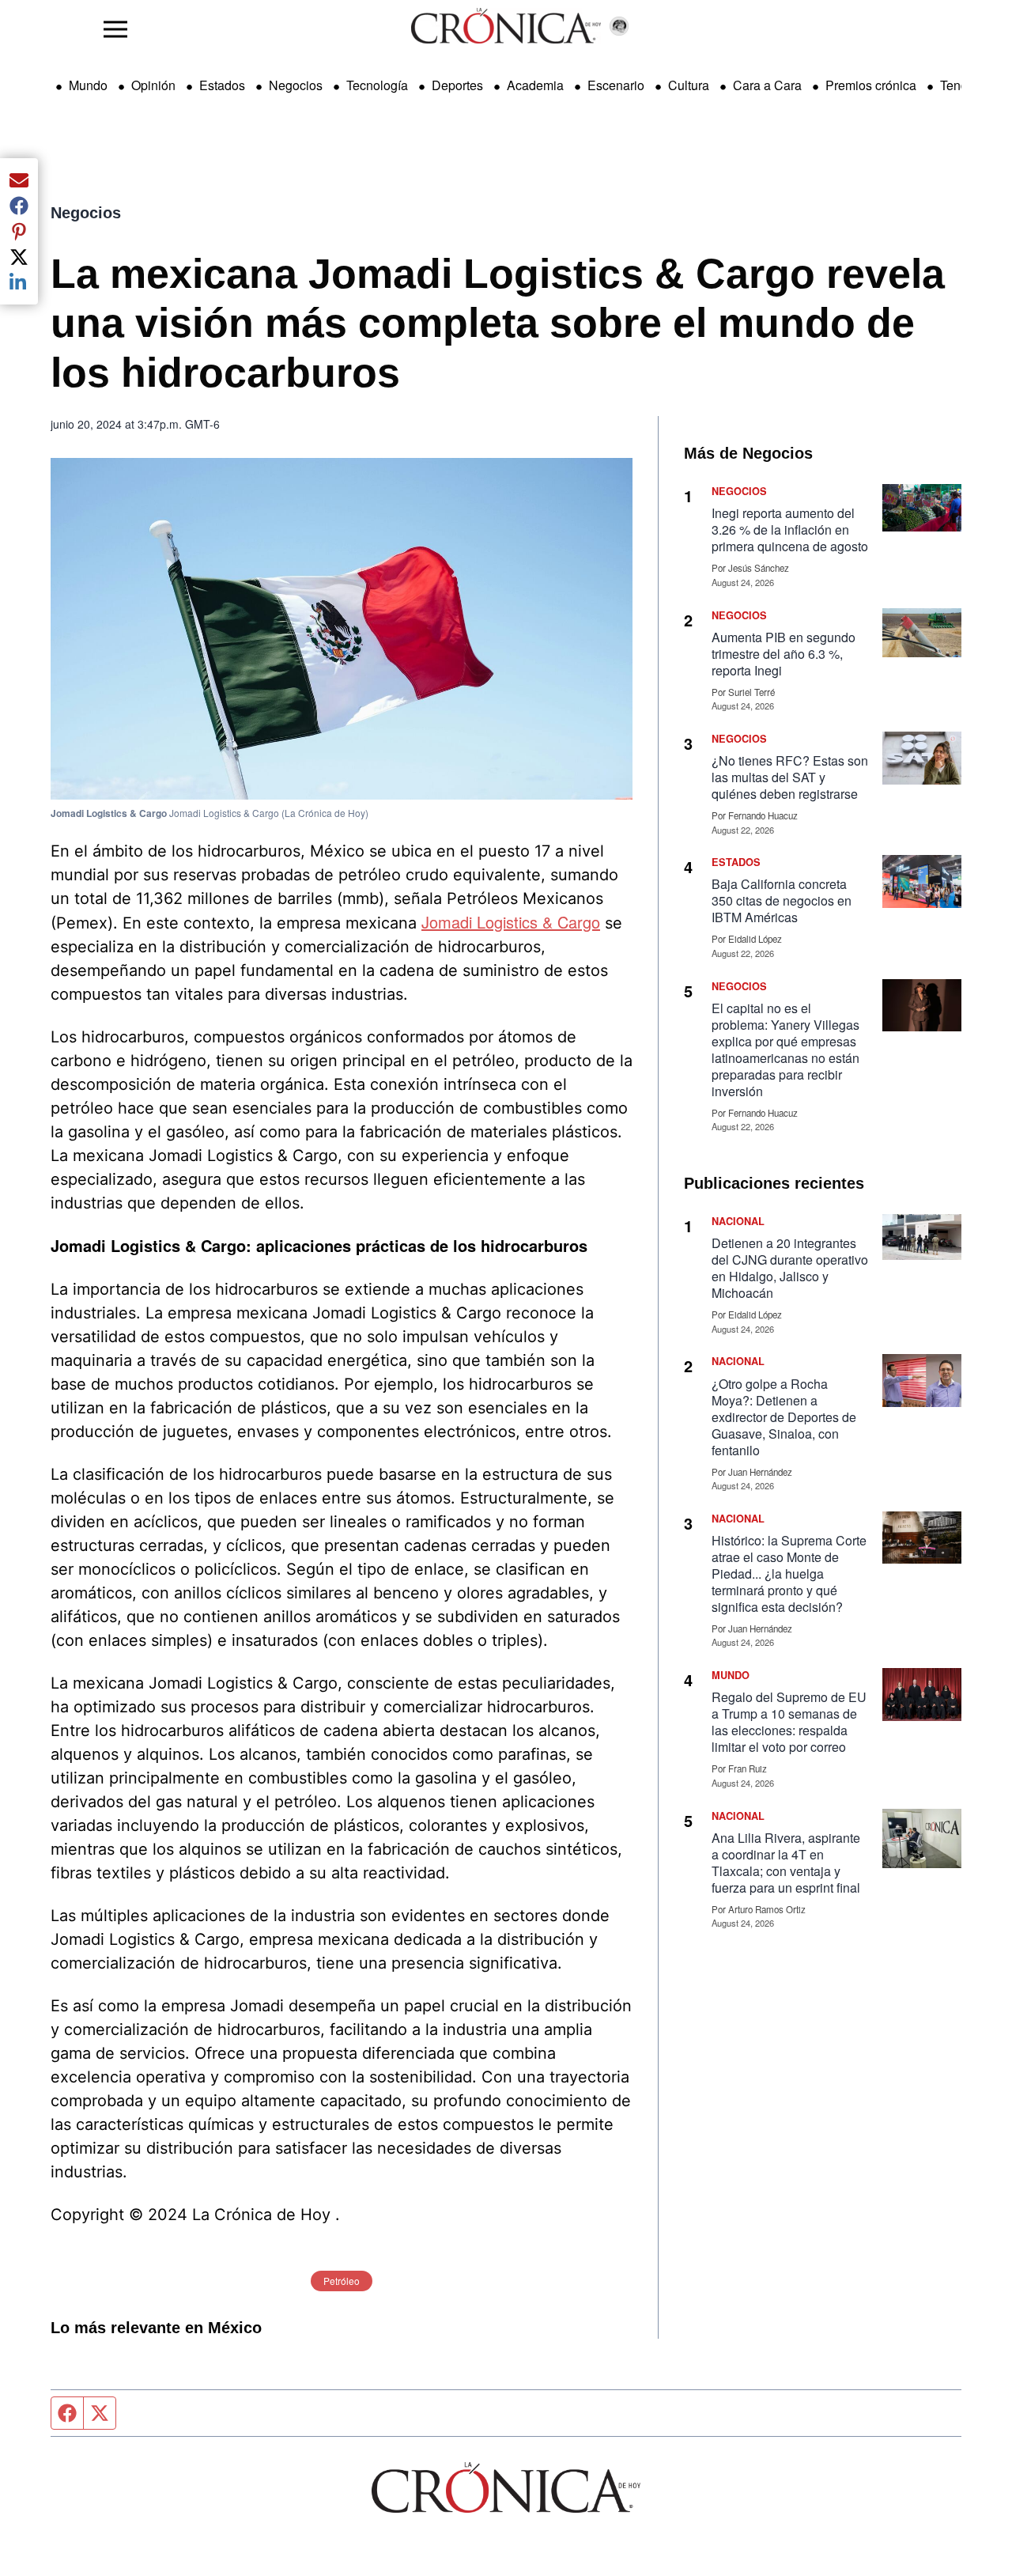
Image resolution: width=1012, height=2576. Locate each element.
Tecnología (377, 85)
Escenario (616, 85)
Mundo (88, 85)
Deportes (457, 85)
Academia (535, 85)
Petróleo (342, 2281)
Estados (222, 85)
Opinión (153, 85)
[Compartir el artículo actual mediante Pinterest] (19, 231)
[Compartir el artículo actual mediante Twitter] (19, 257)
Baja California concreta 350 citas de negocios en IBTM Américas (782, 900)
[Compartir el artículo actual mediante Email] (19, 180)
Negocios (296, 85)
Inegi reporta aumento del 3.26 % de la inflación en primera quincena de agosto (790, 530)
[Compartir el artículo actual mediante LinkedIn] (19, 282)
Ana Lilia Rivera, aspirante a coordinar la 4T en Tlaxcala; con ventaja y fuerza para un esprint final (786, 1863)
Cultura (689, 85)
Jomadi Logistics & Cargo (511, 922)
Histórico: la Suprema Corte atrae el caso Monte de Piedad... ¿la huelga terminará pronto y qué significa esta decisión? (789, 1574)
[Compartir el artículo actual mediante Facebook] (19, 206)
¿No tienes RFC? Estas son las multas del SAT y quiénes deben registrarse (790, 777)
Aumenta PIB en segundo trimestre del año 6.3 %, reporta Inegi (784, 654)
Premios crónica (871, 85)
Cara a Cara (767, 85)
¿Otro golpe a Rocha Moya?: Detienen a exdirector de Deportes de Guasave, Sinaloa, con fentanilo (784, 1417)
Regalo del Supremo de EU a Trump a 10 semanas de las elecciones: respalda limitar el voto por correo (789, 1722)
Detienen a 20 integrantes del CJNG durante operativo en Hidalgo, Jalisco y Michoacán (790, 1268)
